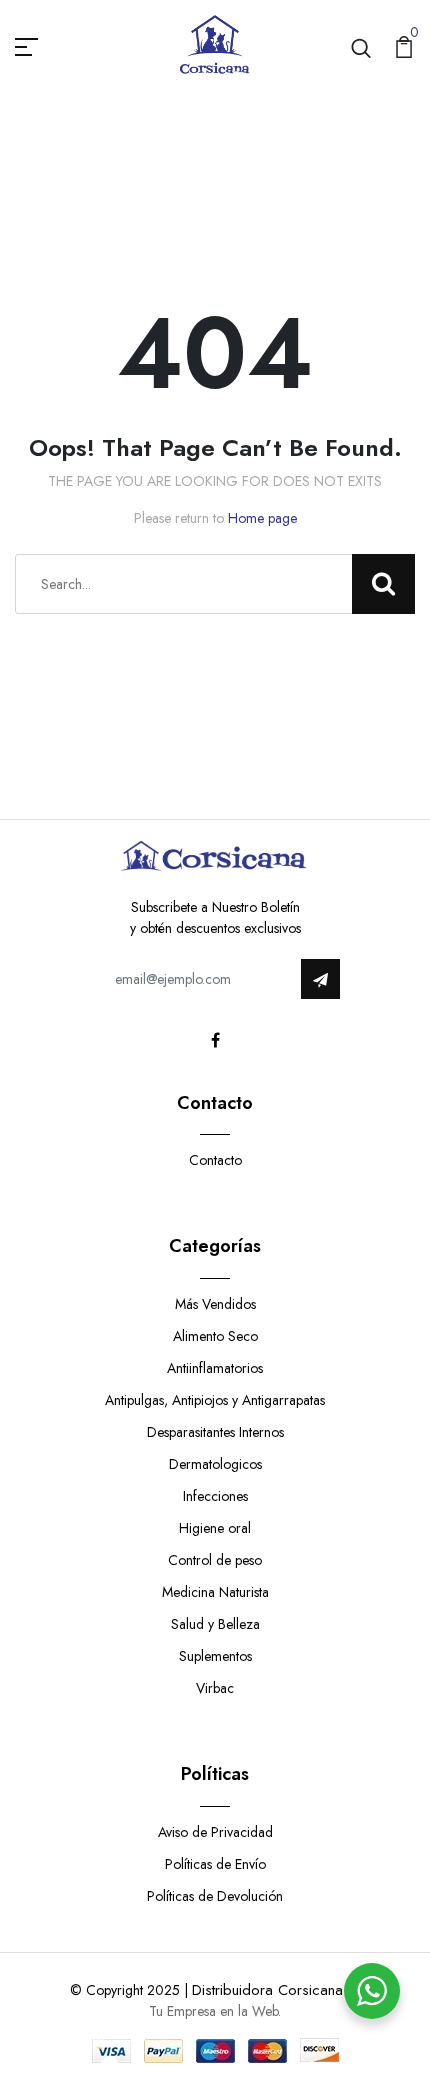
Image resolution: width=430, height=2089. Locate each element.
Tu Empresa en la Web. (215, 2011)
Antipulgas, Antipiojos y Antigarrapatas (215, 1400)
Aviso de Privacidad (215, 1832)
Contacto (215, 1160)
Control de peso (215, 1560)
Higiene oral (215, 1528)
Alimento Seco (215, 1336)
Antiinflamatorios (215, 1368)
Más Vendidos (215, 1304)
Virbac (215, 1688)
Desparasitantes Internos (215, 1432)
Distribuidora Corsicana (267, 1990)
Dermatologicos (215, 1464)
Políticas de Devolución (215, 1896)
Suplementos (215, 1656)
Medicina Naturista (215, 1592)
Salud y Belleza (215, 1624)
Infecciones (215, 1496)
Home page (262, 518)
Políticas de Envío (215, 1864)
